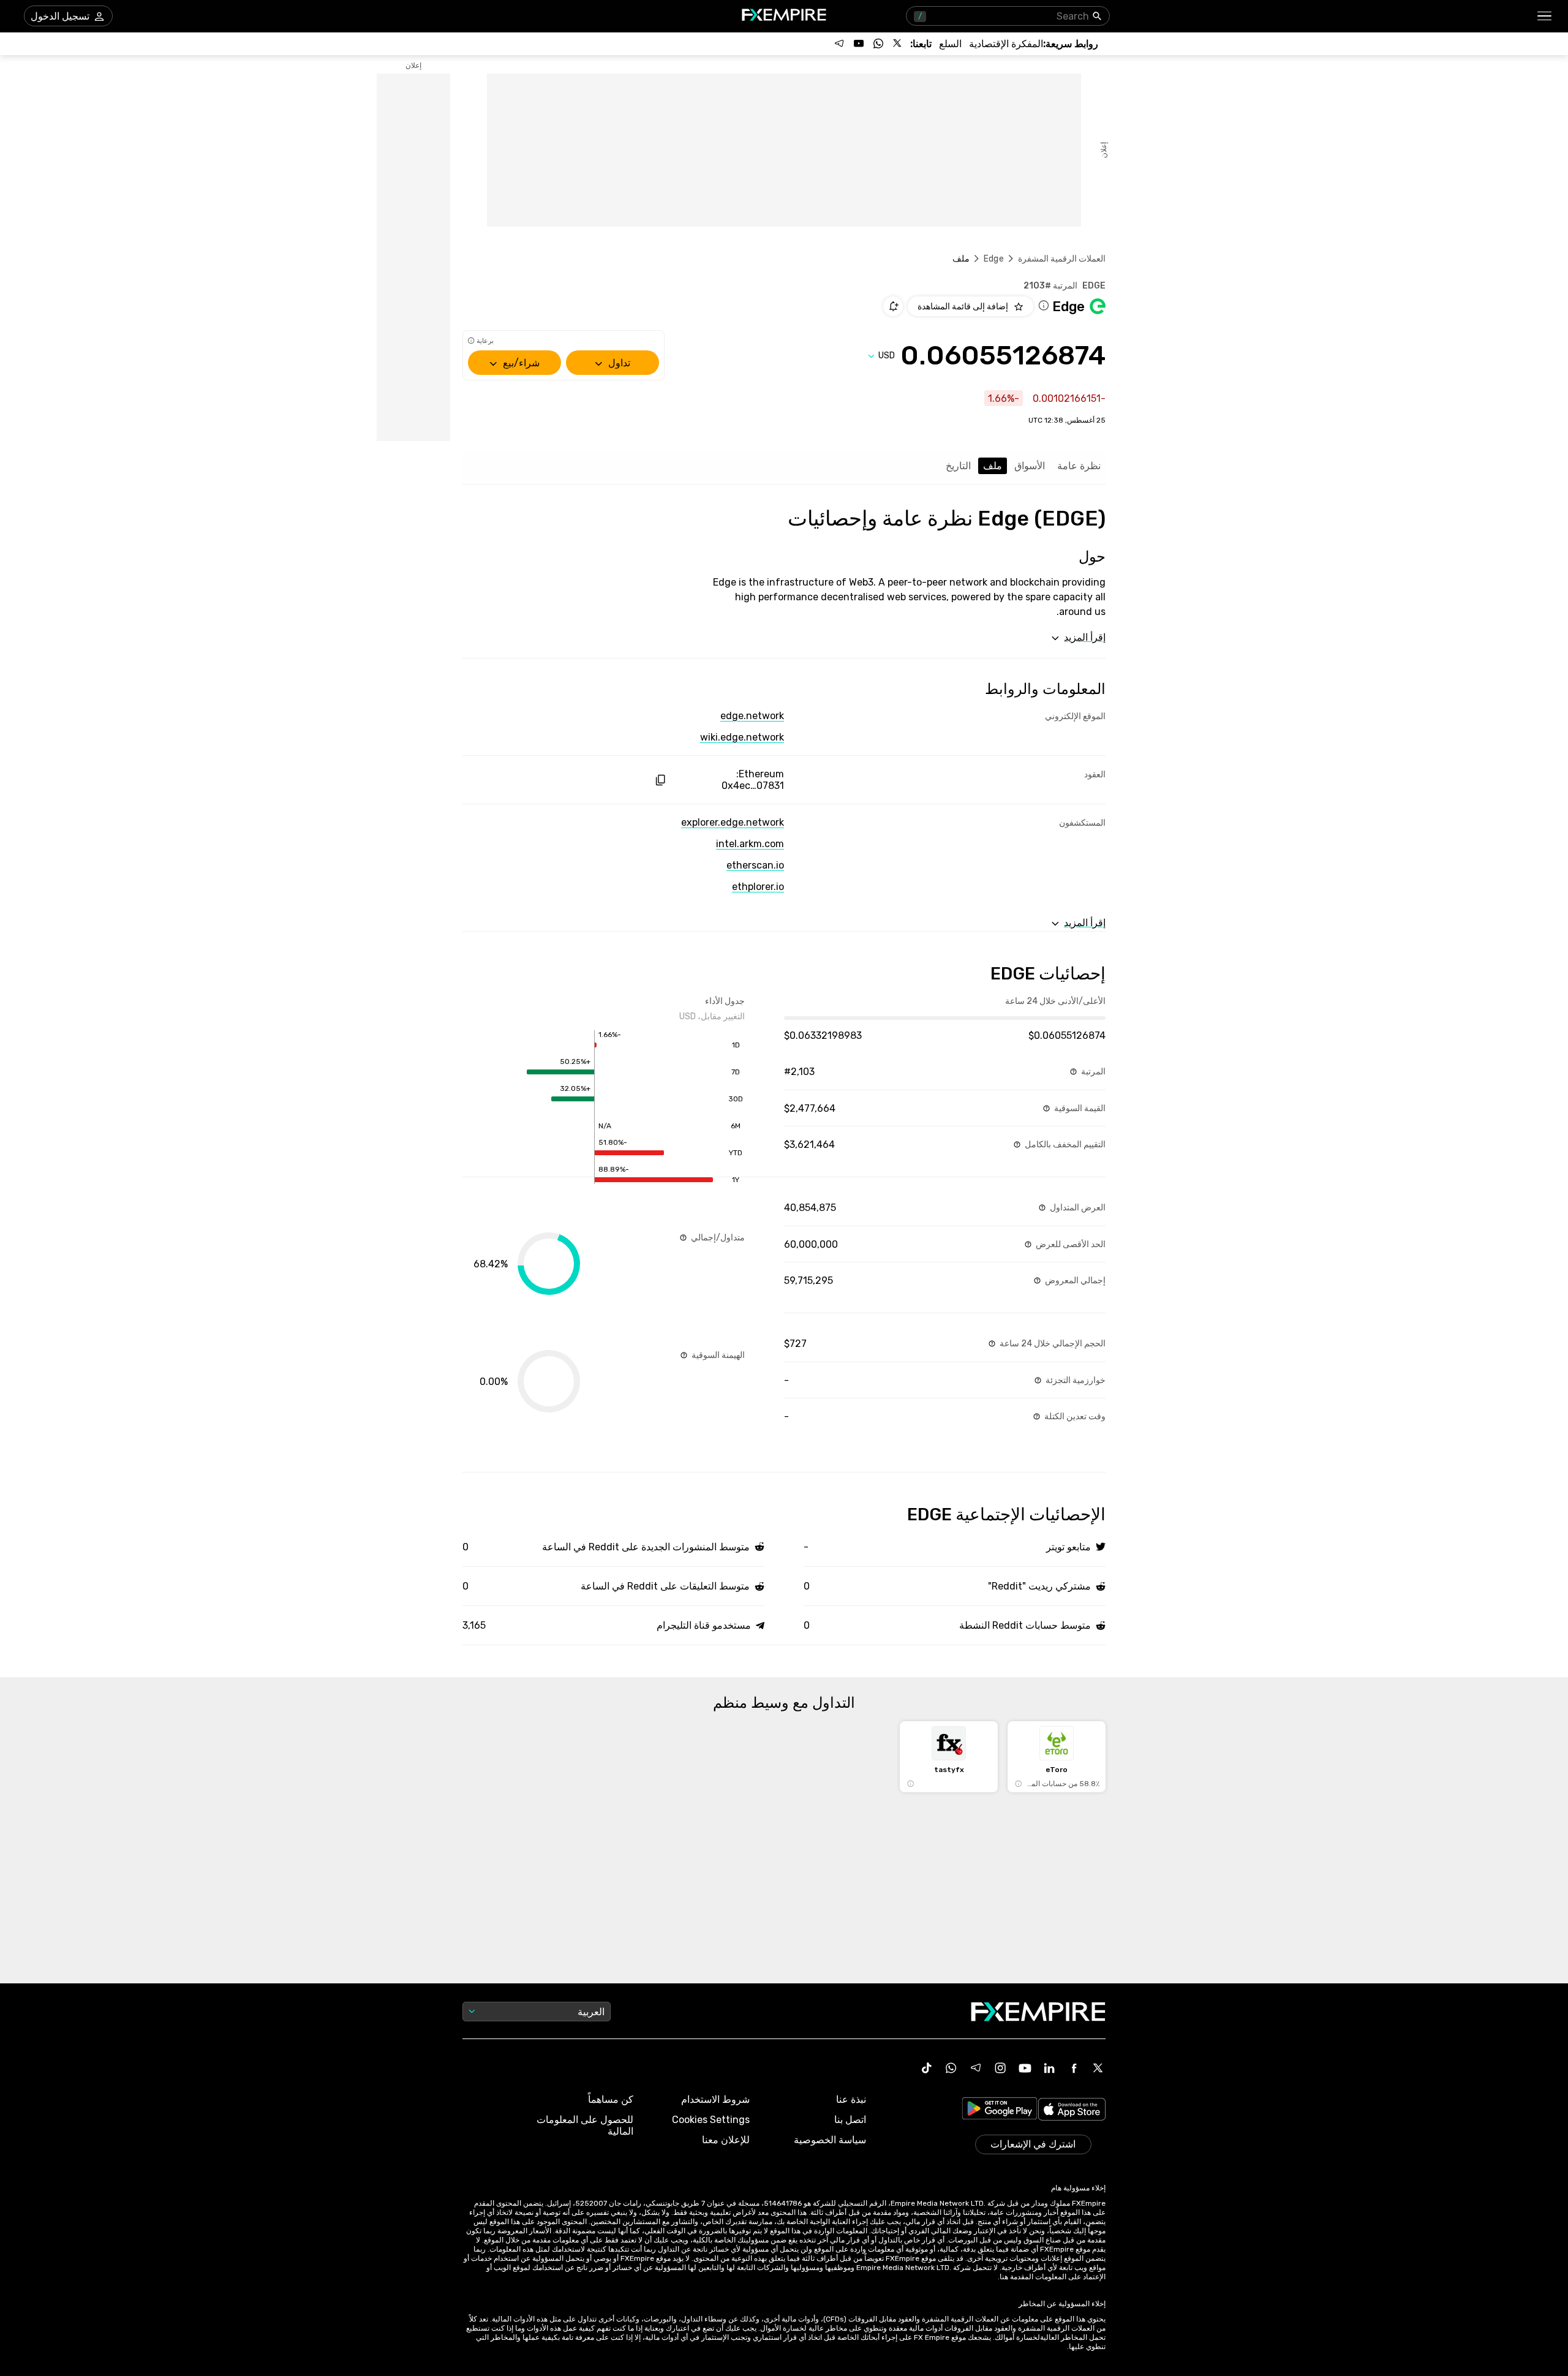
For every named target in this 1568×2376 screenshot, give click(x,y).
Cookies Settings (711, 2120)
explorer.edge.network (733, 822)
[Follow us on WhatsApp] (878, 43)
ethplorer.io (758, 887)
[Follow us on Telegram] (839, 43)
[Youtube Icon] (1025, 2068)
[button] (1545, 16)
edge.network (752, 716)
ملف (993, 466)
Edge (994, 259)
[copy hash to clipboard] (660, 780)
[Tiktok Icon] (927, 2068)
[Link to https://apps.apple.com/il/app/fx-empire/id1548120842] (1072, 2110)
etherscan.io (755, 865)
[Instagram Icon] (1000, 2068)
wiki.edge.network (742, 737)
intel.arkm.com (750, 844)
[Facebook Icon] (1074, 2068)
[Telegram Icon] (976, 2068)
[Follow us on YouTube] (859, 43)
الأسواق (1030, 466)
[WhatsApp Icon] (951, 2068)
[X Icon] (1098, 2068)
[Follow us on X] (898, 43)
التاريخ (958, 466)
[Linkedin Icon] (1049, 2068)
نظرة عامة (1079, 466)
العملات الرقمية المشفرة (1062, 259)
